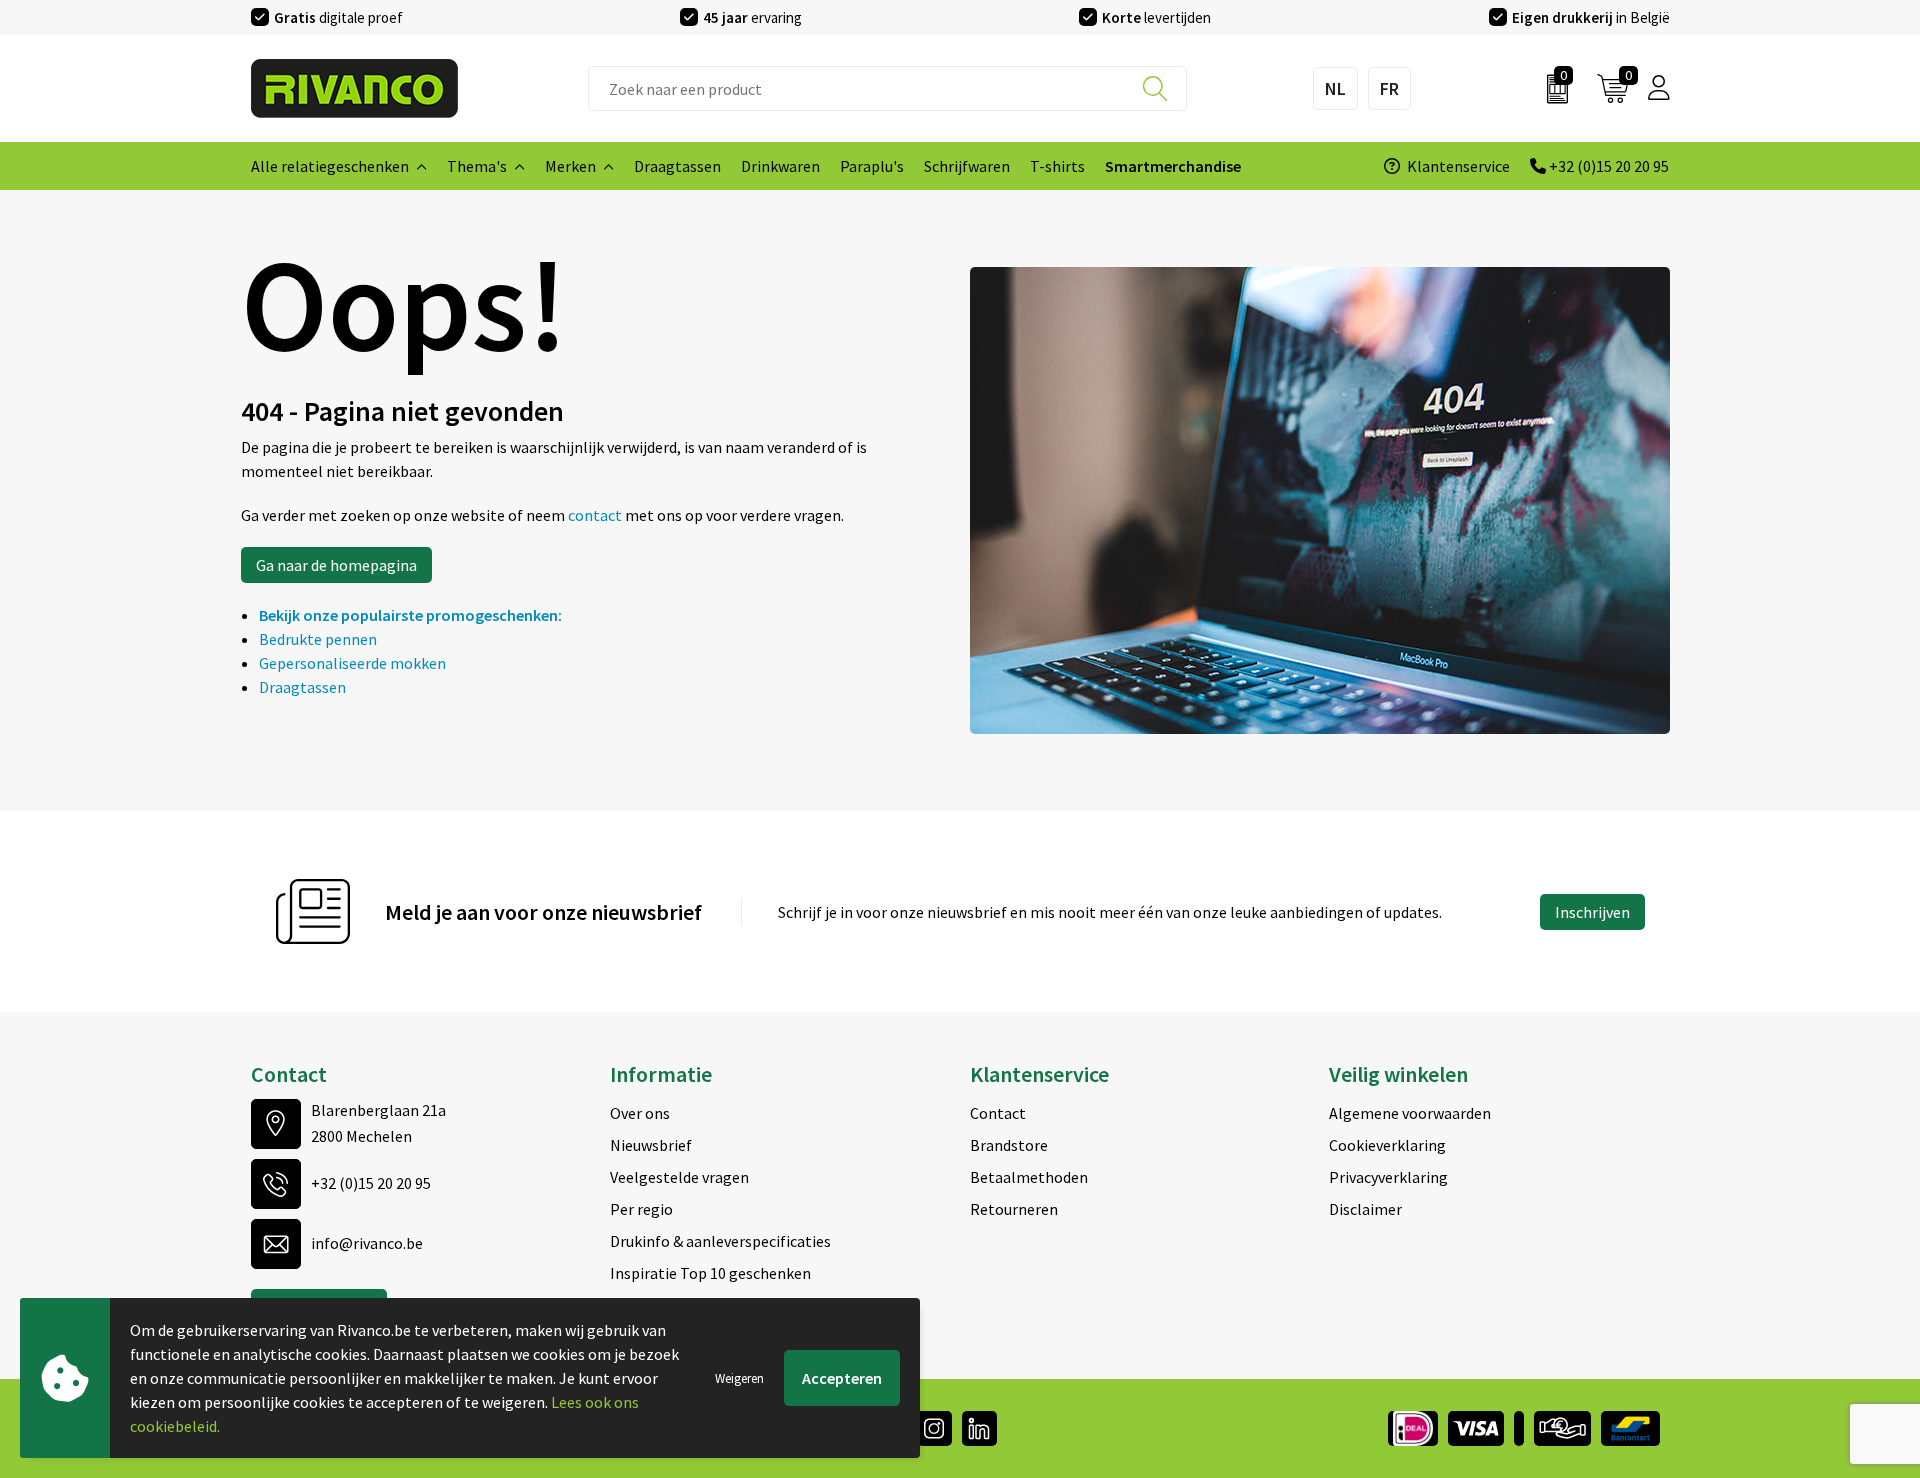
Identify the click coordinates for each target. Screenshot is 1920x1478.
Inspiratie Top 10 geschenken (710, 1273)
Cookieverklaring (1387, 1145)
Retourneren (1014, 1209)
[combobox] (887, 88)
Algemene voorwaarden (1410, 1113)
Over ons (640, 1113)
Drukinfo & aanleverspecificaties (720, 1241)
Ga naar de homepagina (336, 565)
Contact (998, 1113)
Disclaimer (1365, 1209)
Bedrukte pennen (318, 639)
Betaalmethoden (1029, 1177)
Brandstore (1009, 1145)
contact (596, 515)
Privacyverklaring (1388, 1177)
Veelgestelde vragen (679, 1177)
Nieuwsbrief (651, 1145)
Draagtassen (302, 687)
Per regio (641, 1209)
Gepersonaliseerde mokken (352, 663)
